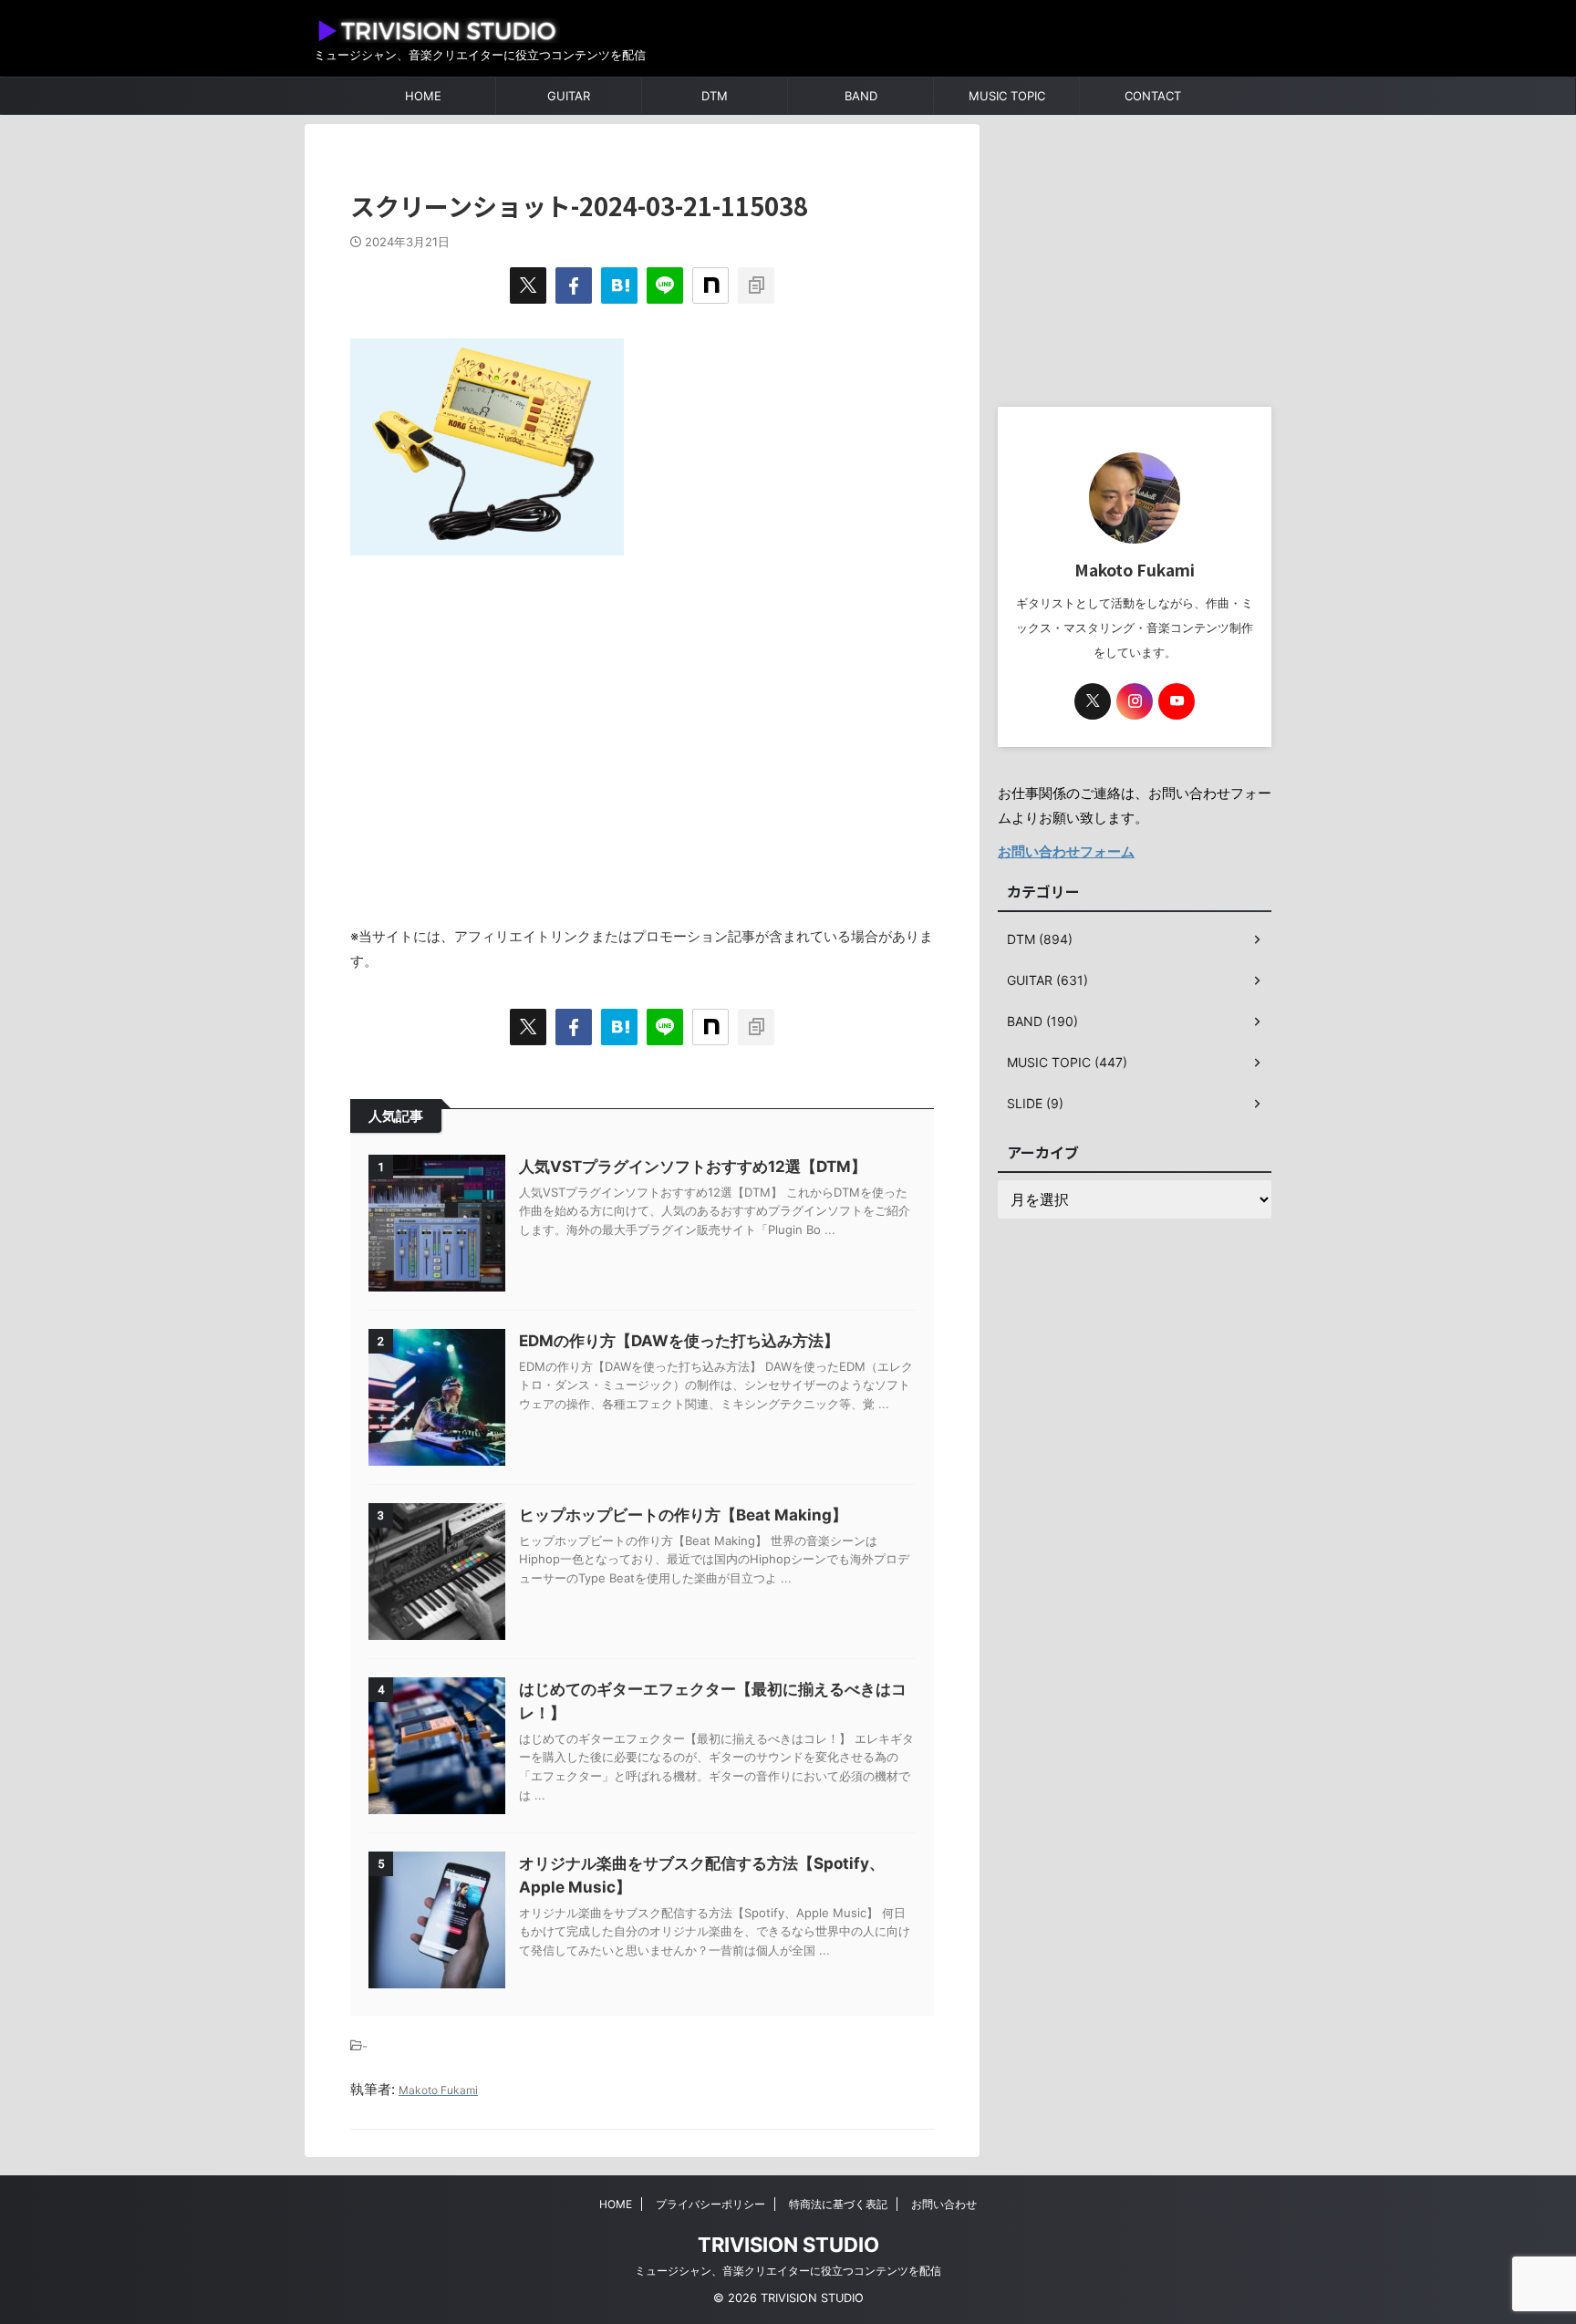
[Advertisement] (642, 731)
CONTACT (1153, 96)
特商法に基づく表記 (838, 2204)
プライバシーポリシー (710, 2204)
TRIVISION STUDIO (788, 2245)
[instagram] (1135, 701)
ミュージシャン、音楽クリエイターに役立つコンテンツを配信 (788, 2271)
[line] (665, 285)
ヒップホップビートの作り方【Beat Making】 (683, 1515)
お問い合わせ (944, 2204)
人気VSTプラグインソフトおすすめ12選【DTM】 (693, 1167)
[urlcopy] (756, 285)
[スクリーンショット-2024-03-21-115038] (619, 285)
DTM (715, 96)
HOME (423, 96)
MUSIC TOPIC (1007, 96)
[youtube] (1177, 701)
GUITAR (569, 96)
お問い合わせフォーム (1066, 851)
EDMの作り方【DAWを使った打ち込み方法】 (679, 1341)
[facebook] (574, 285)
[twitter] (528, 285)
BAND (861, 96)
